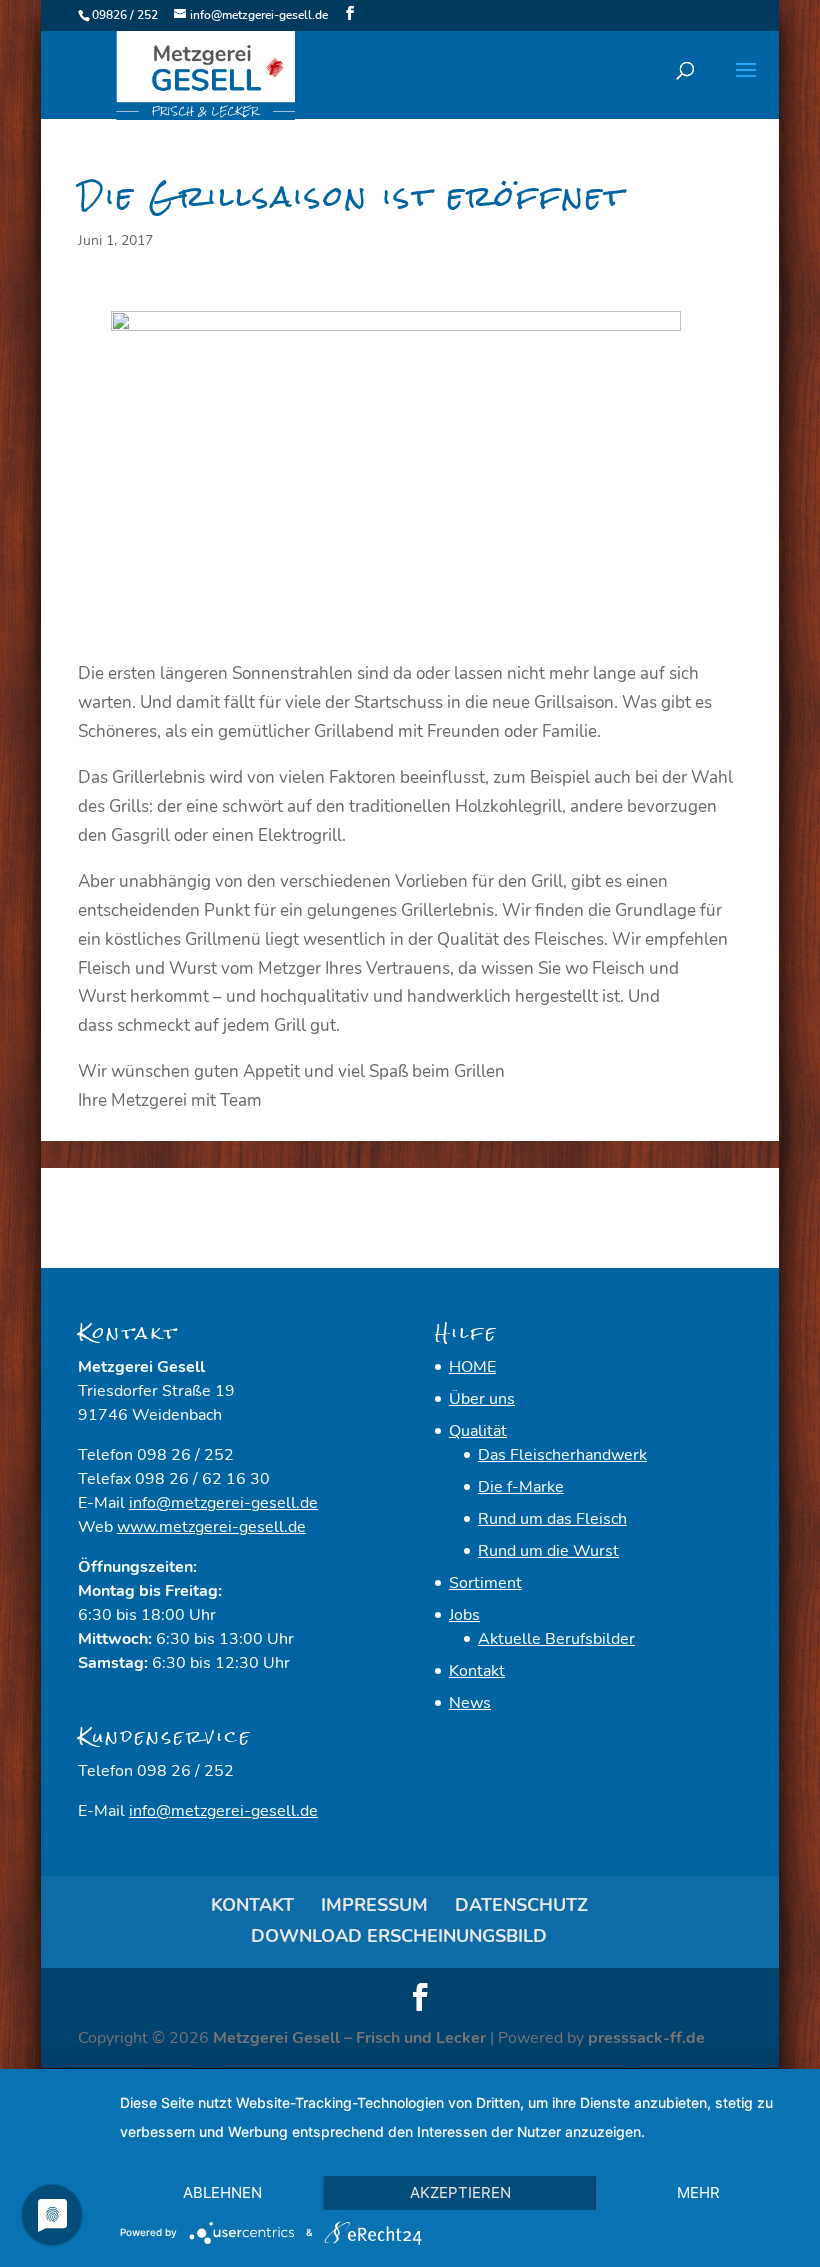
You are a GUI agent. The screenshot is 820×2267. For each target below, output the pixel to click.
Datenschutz (521, 1905)
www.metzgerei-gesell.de (211, 1527)
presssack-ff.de (646, 2038)
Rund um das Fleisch (552, 1519)
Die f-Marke (521, 1487)
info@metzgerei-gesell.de (223, 1503)
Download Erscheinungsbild (399, 1936)
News (470, 1703)
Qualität (478, 1431)
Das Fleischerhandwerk (562, 1455)
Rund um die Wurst (548, 1551)
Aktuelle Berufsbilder (556, 1639)
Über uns (482, 1399)
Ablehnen (222, 2192)
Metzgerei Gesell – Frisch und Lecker (349, 2038)
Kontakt (477, 1671)
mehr (698, 2192)
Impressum (374, 1905)
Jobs (464, 1615)
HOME (472, 1367)
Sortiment (485, 1583)
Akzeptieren (460, 2192)
